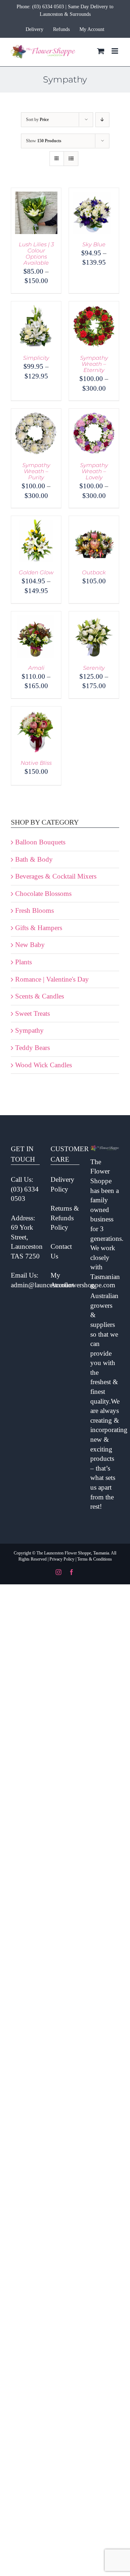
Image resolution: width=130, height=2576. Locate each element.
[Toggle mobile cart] (101, 51)
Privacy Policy (62, 1559)
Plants (23, 962)
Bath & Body (34, 859)
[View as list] (71, 159)
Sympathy (29, 1030)
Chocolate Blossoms (43, 894)
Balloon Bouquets (40, 842)
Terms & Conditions (95, 1559)
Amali (36, 668)
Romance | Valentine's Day (52, 979)
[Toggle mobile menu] (115, 51)
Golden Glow (36, 572)
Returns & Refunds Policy (65, 1218)
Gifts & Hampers (39, 928)
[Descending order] (102, 120)
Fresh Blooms (34, 910)
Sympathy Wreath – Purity (36, 471)
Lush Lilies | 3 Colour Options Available (36, 253)
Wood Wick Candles (44, 1065)
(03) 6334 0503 (48, 7)
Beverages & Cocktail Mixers (56, 876)
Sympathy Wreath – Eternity (94, 364)
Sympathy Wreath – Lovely (94, 471)
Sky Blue (94, 244)
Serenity (94, 668)
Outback (94, 572)
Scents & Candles (40, 996)
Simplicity (36, 358)
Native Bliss (36, 763)
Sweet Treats (32, 1013)
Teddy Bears (32, 1048)
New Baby (30, 945)
